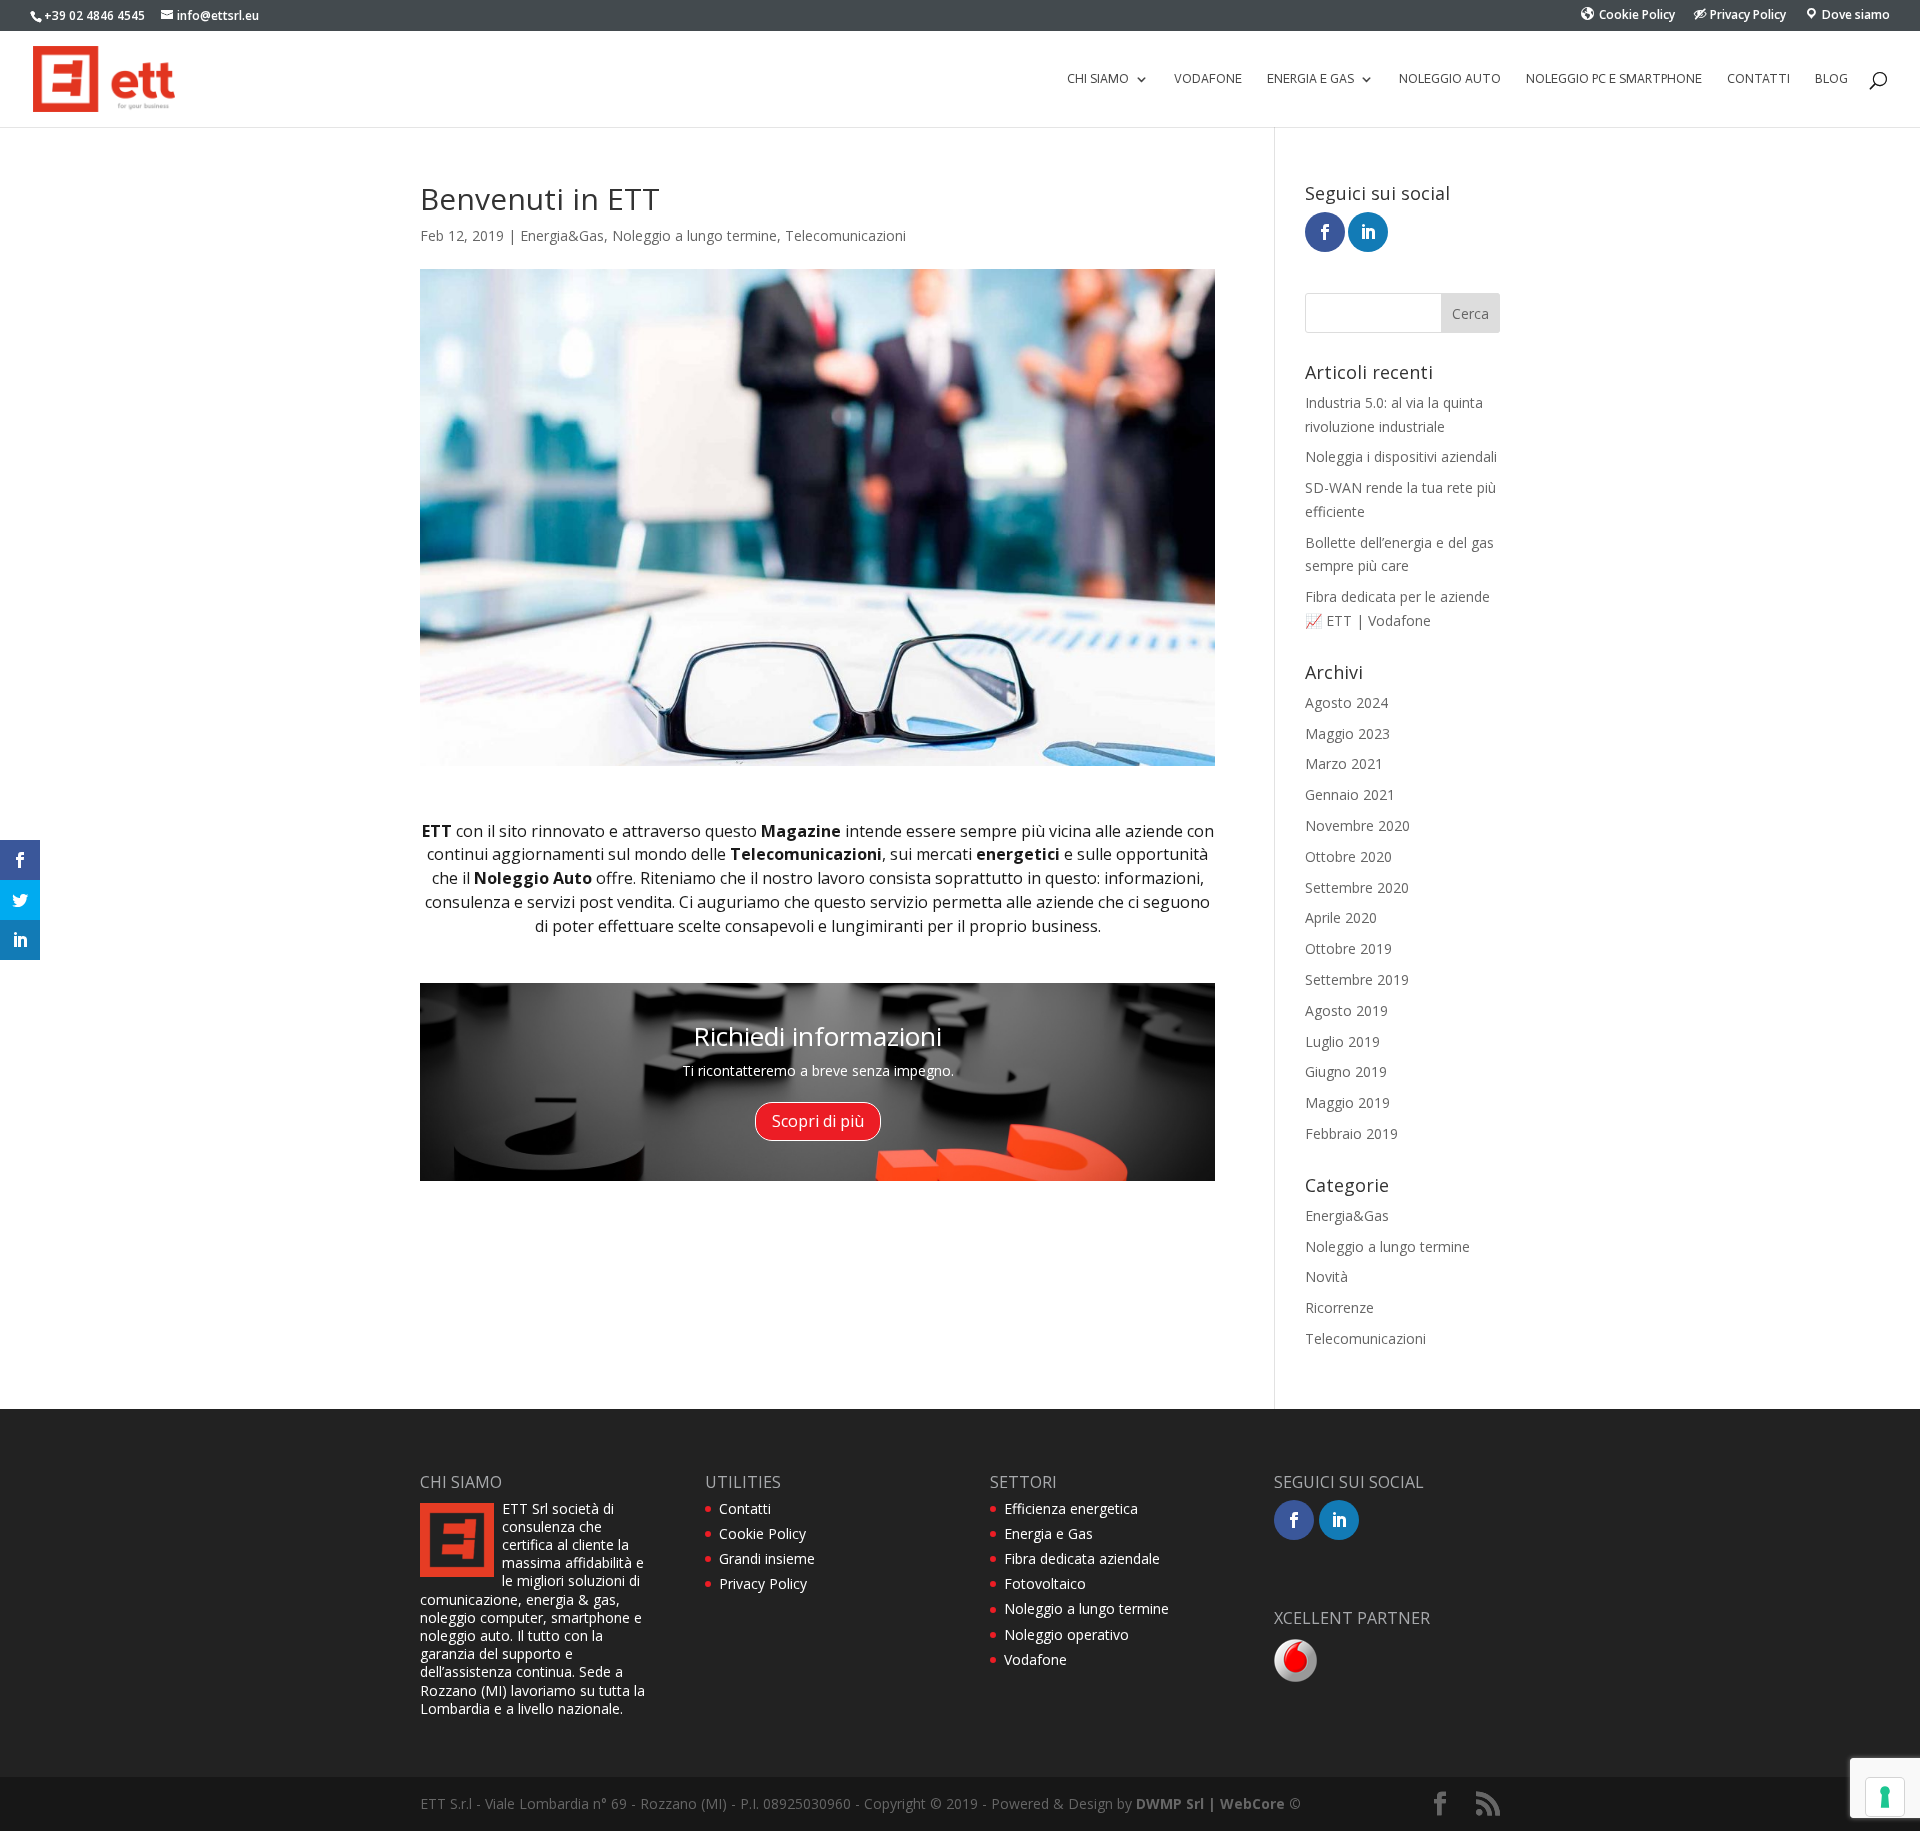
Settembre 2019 (1357, 979)
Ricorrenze (1339, 1307)
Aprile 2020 (1341, 917)
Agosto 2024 (1346, 702)
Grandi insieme (767, 1558)
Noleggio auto (1450, 79)
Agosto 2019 (1346, 1010)
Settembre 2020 (1357, 887)
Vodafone (1208, 79)
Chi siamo (1098, 79)
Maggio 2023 (1347, 733)
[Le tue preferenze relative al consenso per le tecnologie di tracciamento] (1885, 1797)
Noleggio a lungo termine (694, 235)
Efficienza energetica (1071, 1508)
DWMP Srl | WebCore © (1218, 1803)
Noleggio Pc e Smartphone (1614, 79)
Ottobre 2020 (1348, 856)
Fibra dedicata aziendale (1082, 1558)
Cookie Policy (762, 1533)
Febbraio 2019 (1351, 1133)
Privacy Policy (763, 1583)
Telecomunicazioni (845, 235)
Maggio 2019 (1347, 1102)
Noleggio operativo (1066, 1634)
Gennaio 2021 (1350, 794)
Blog (1831, 79)
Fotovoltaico (1045, 1583)
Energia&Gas (562, 235)
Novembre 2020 (1357, 825)
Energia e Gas (1048, 1533)
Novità (1326, 1276)
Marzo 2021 (1344, 763)
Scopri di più (818, 1121)
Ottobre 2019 (1348, 948)
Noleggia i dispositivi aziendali (1401, 456)
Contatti (1758, 79)
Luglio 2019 (1342, 1041)
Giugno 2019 (1346, 1071)
